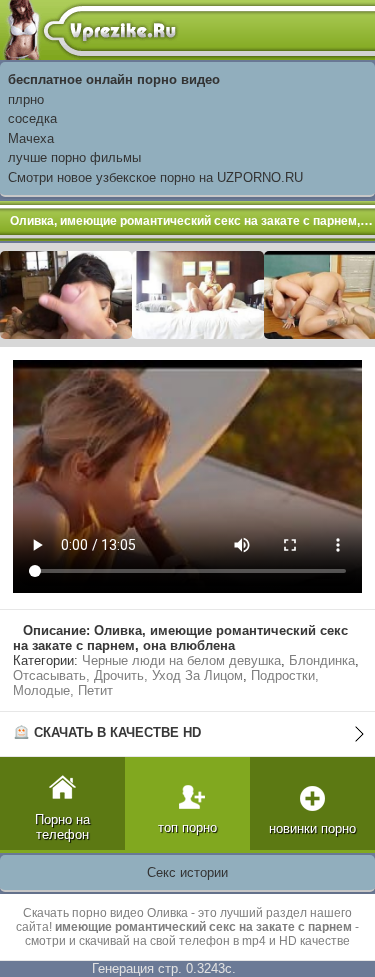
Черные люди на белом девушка (181, 660)
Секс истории (187, 872)
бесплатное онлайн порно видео (114, 79)
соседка (32, 118)
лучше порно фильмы (74, 157)
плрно (26, 99)
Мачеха (31, 138)
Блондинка (322, 660)
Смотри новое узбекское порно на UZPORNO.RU (155, 177)
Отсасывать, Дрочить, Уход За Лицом (128, 675)
